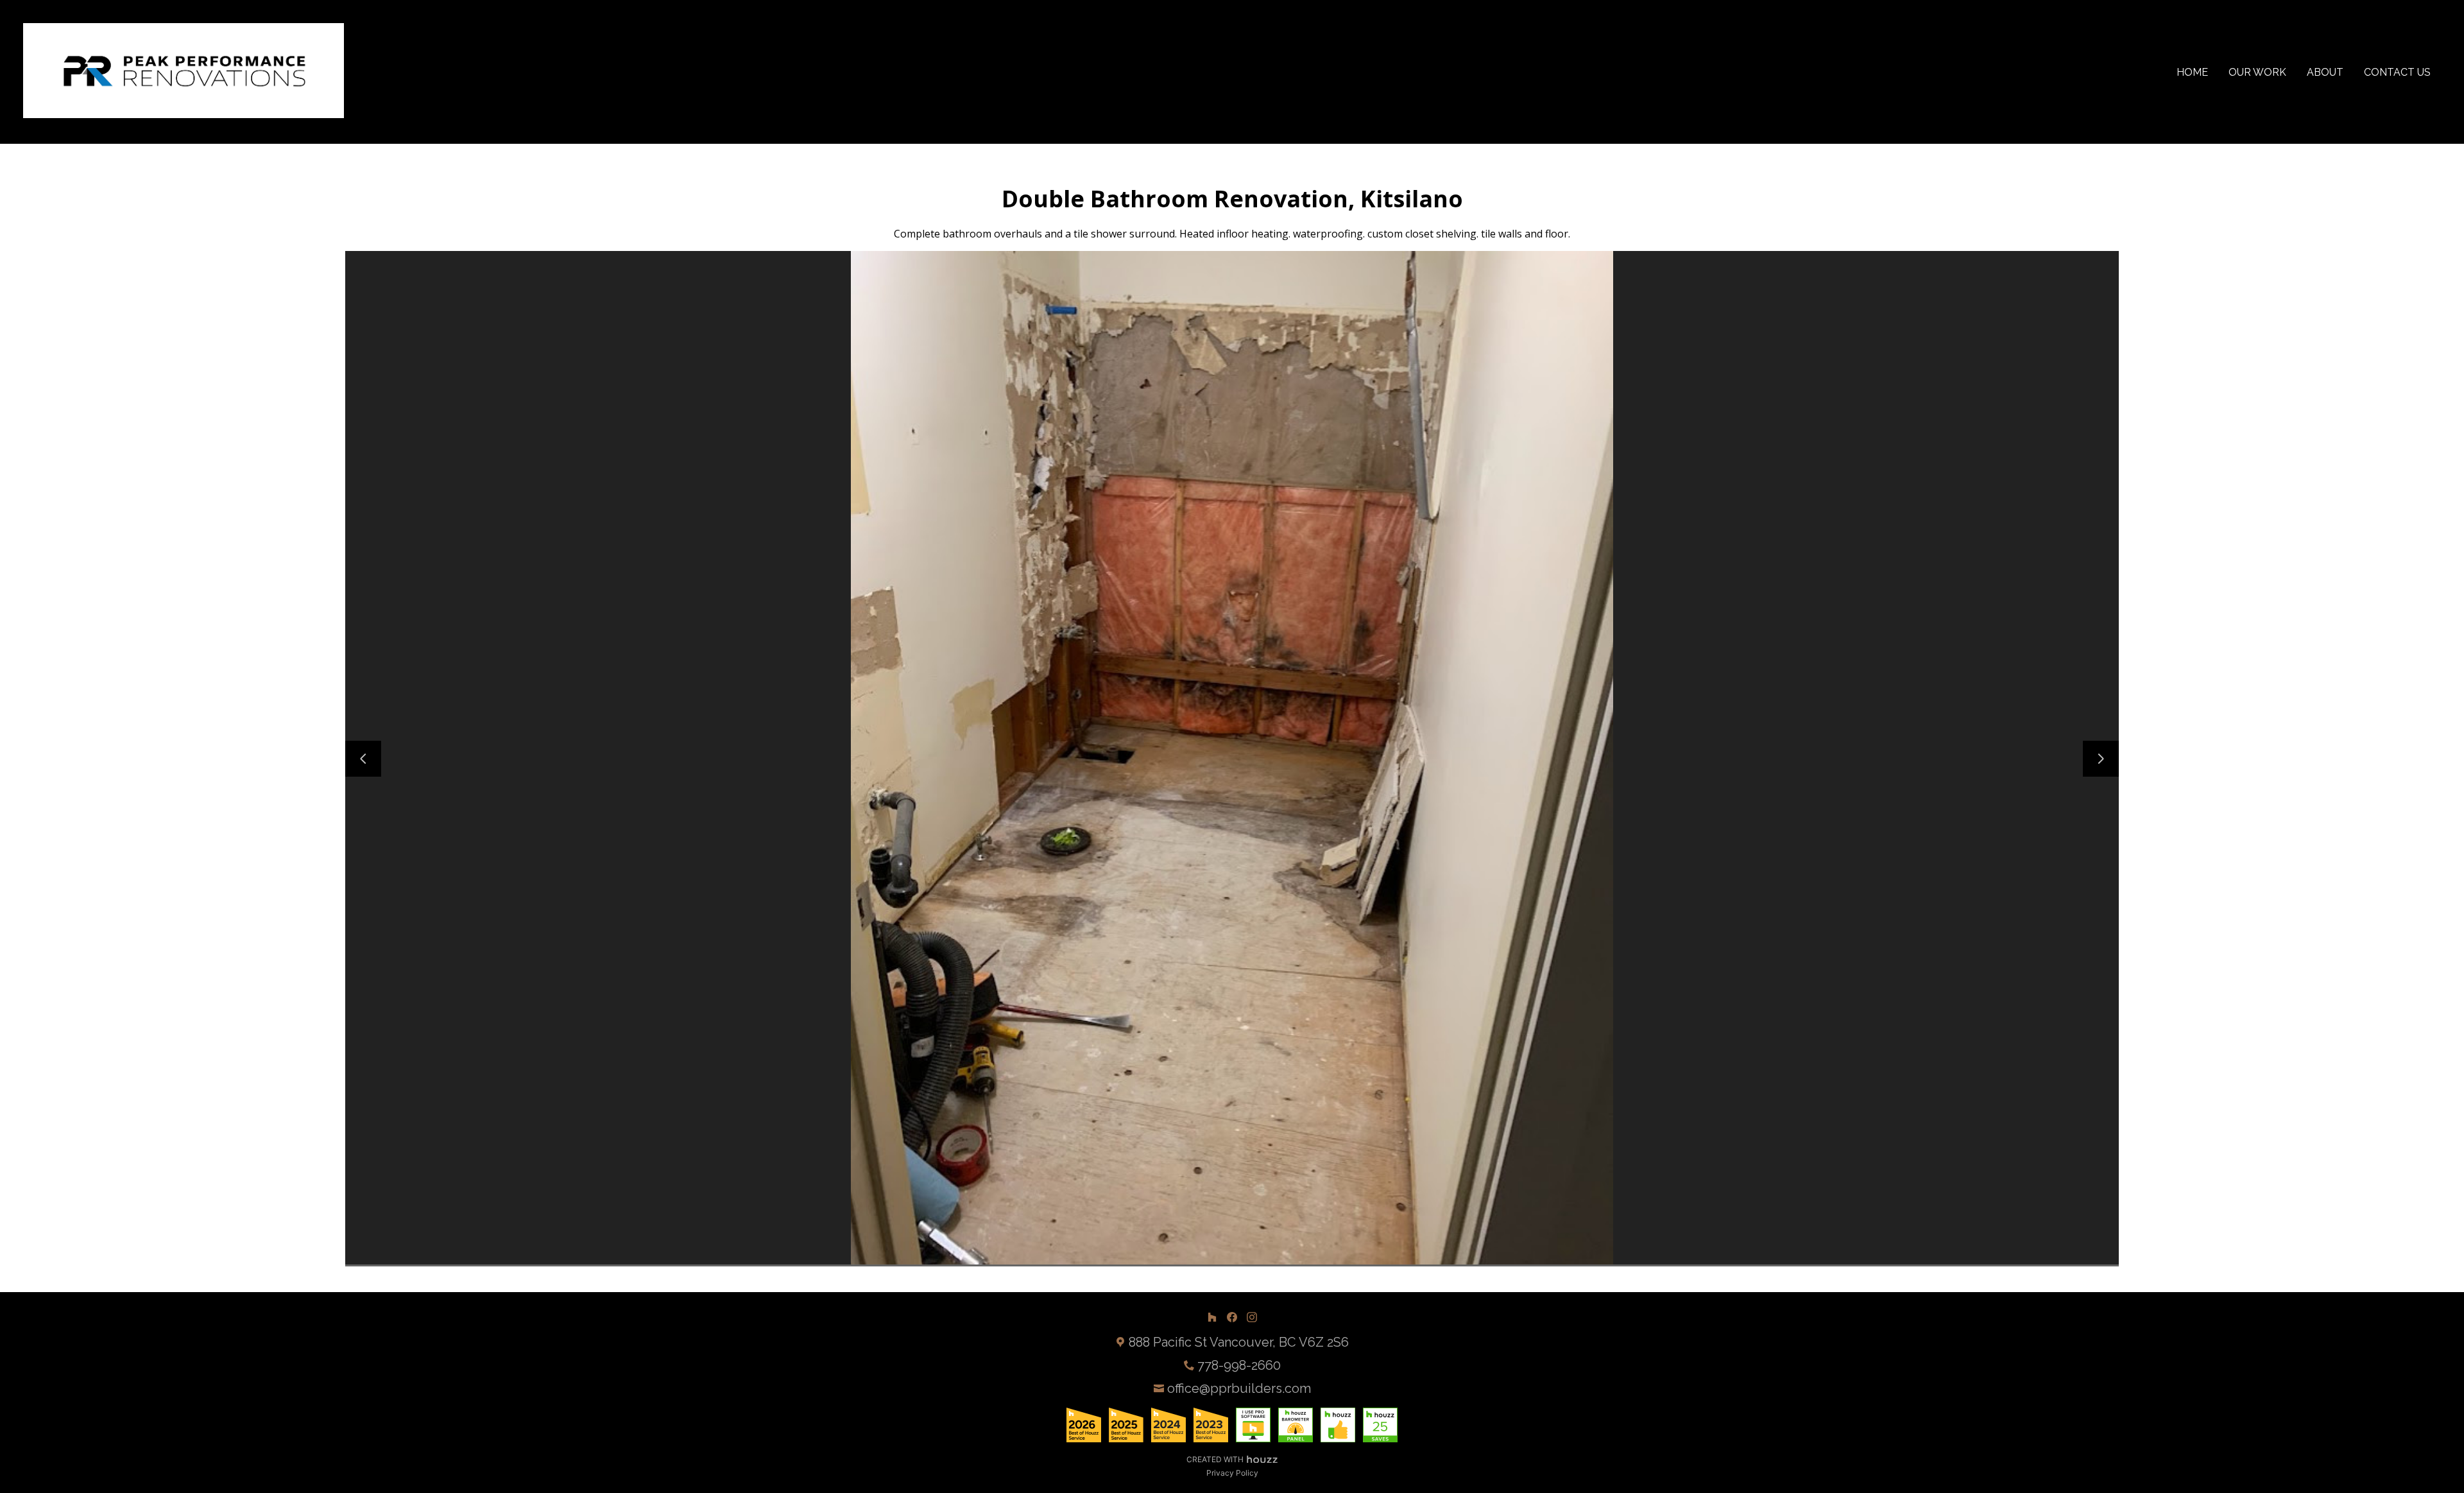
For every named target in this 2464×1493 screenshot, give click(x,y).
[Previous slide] (363, 759)
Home (2192, 72)
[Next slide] (2101, 759)
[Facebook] (1232, 1317)
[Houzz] (1212, 1317)
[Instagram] (1252, 1317)
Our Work (2257, 72)
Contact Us (2397, 72)
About (2325, 72)
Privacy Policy (1232, 1473)
